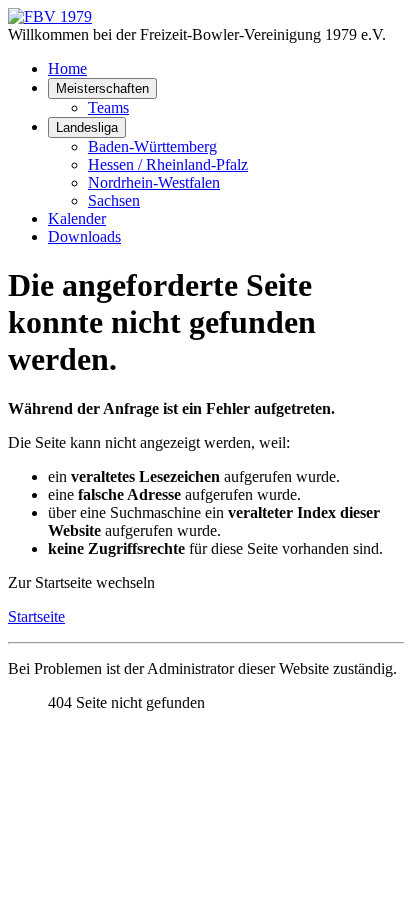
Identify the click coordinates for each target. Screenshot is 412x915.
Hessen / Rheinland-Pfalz (168, 164)
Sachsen (114, 200)
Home (67, 68)
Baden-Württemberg (152, 146)
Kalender (77, 218)
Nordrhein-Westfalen (154, 182)
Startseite (36, 616)
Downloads (84, 236)
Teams (108, 107)
